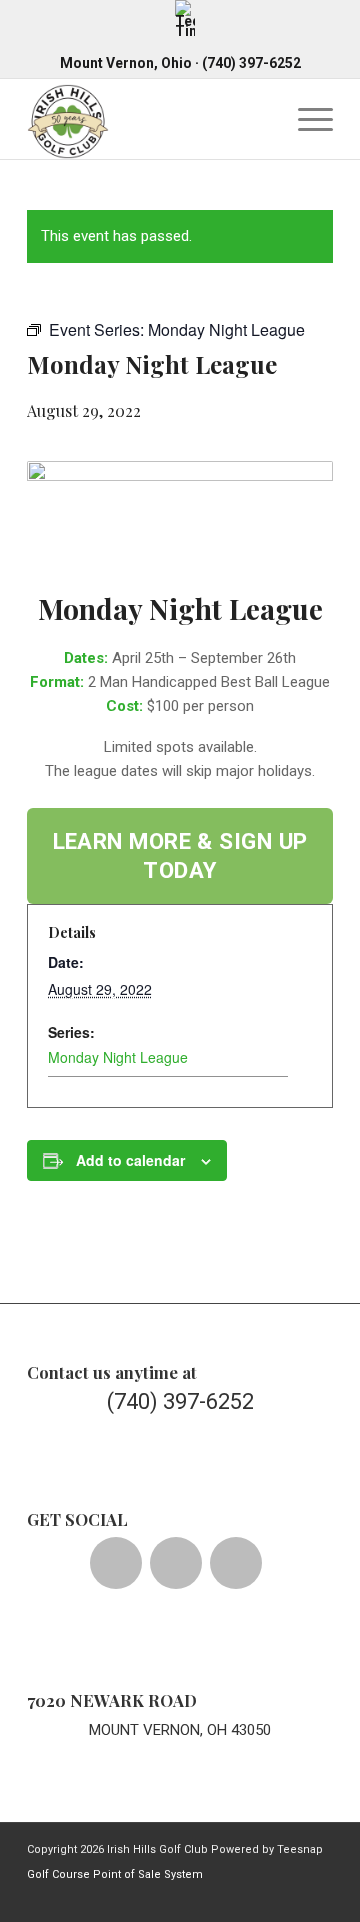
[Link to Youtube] (258, 1897)
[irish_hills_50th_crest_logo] (149, 119)
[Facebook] (116, 1563)
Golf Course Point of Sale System (115, 1874)
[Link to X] (198, 1897)
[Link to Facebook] (168, 1897)
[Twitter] (176, 1563)
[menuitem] (185, 18)
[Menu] (305, 119)
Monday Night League (118, 1057)
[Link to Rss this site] (318, 1897)
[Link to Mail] (288, 1897)
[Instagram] (236, 1563)
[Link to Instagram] (228, 1897)
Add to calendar (130, 1160)
